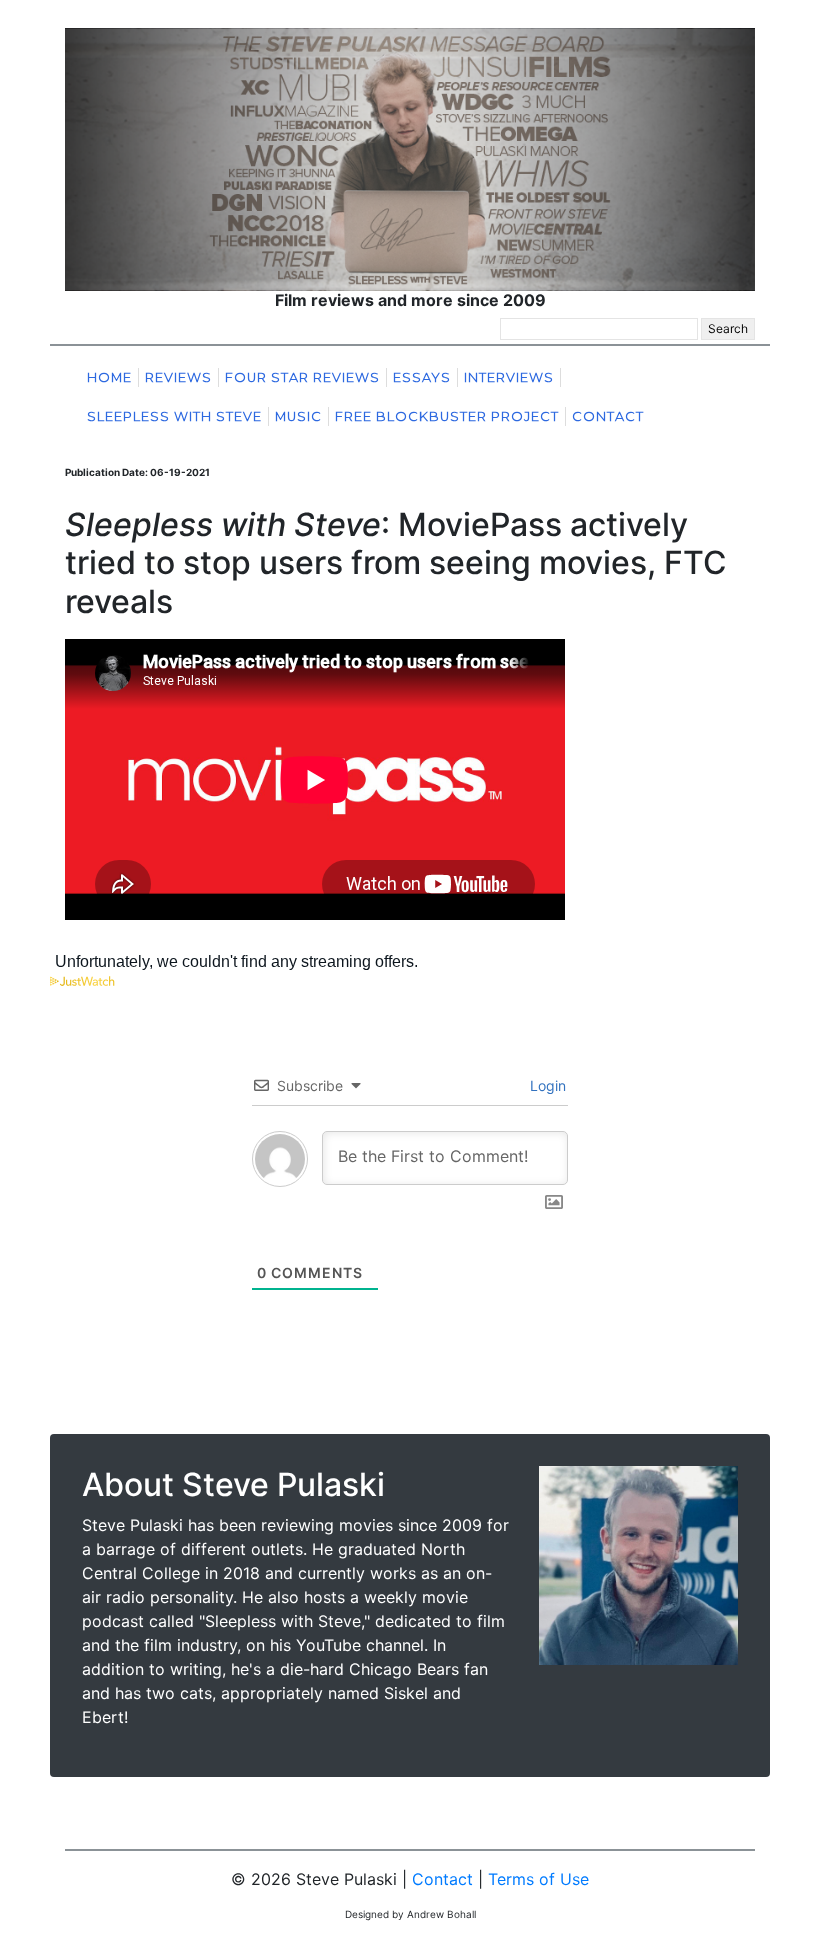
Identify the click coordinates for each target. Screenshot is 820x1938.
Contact (608, 416)
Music (298, 416)
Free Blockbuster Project (447, 416)
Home (109, 377)
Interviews (509, 377)
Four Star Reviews (302, 377)
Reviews (178, 377)
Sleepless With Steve (174, 416)
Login (546, 1085)
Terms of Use (538, 1879)
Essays (422, 377)
